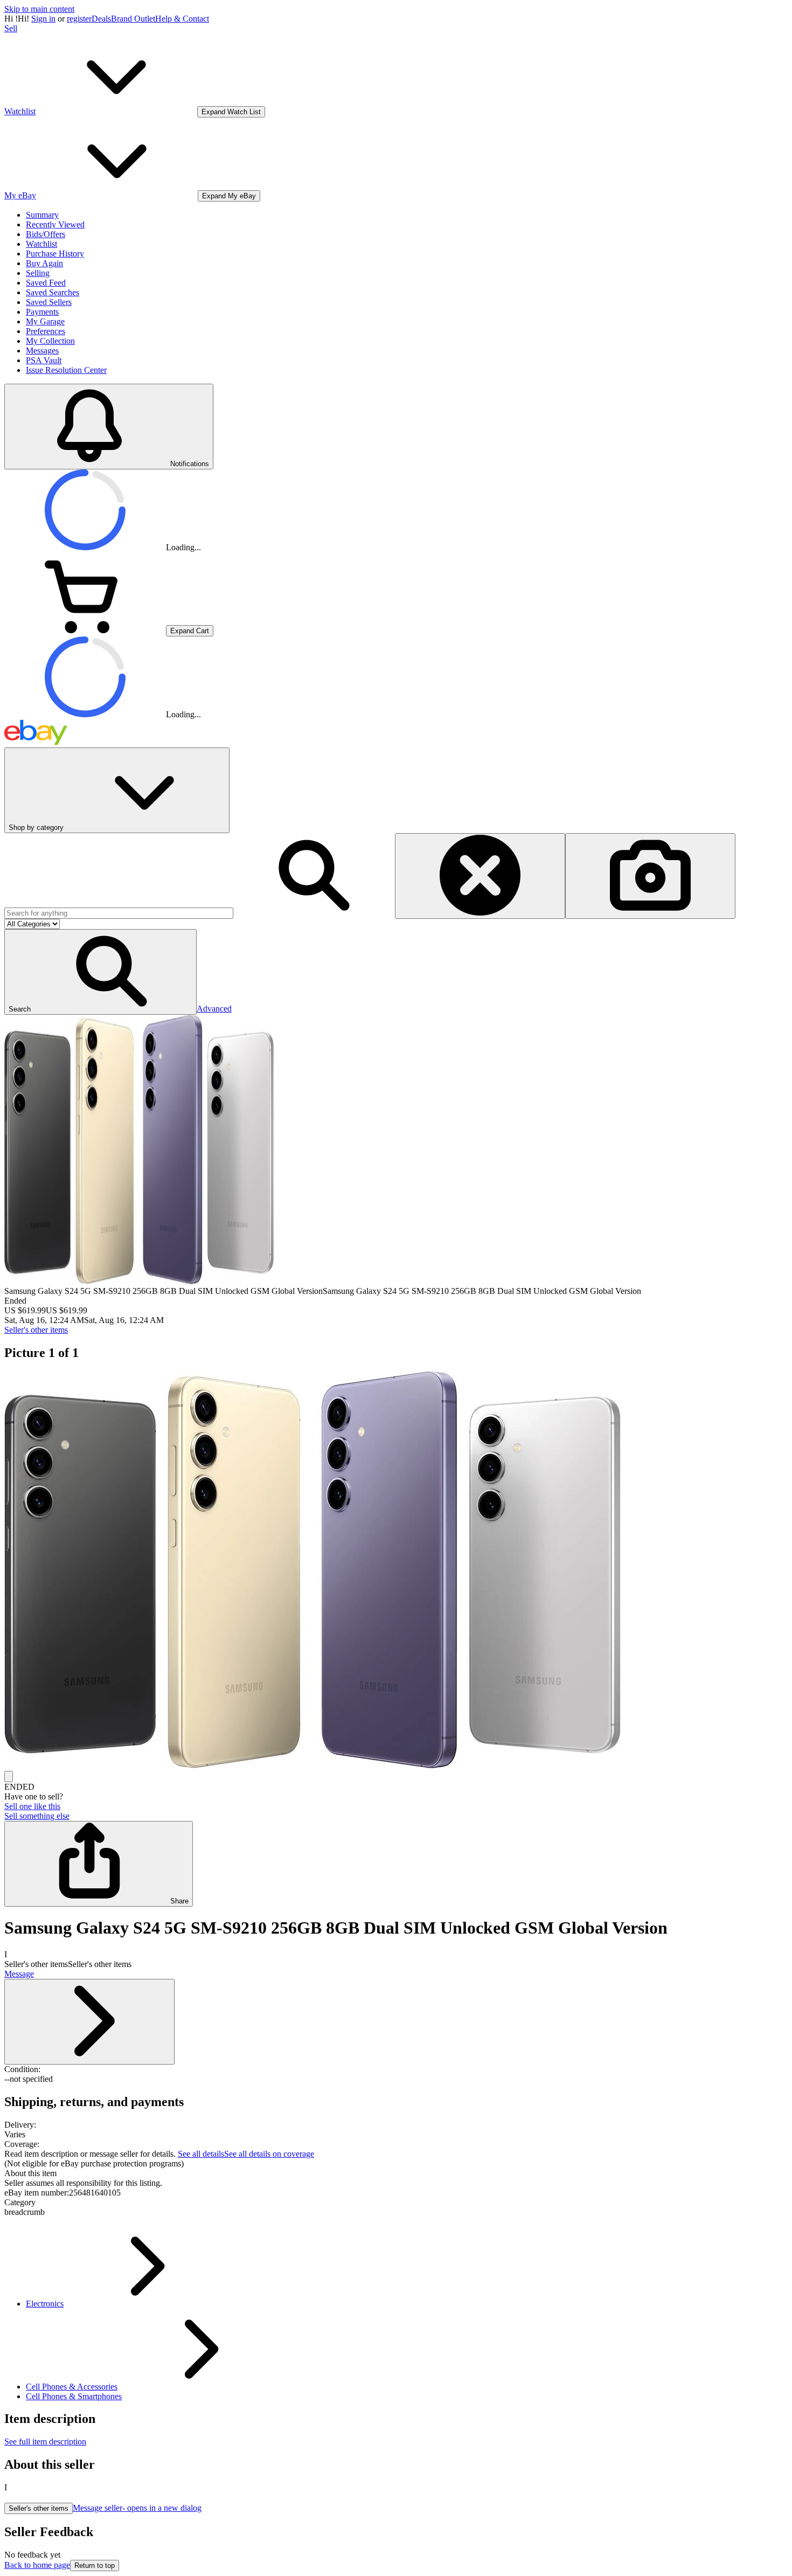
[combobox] (119, 913)
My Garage (45, 321)
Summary (42, 215)
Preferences (46, 331)
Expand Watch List (231, 112)
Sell (11, 28)
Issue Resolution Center (66, 370)
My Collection (50, 341)
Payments (42, 312)
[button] (100, 972)
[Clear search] (480, 876)
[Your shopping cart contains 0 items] (85, 630)
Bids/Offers (46, 234)
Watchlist (41, 244)
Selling (38, 273)
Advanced (214, 1009)
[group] (396, 1571)
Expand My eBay (229, 196)
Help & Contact (182, 19)
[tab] (396, 2173)
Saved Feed (46, 283)
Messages (42, 351)
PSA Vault (44, 360)
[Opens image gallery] (9, 1777)
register (79, 19)
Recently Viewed (55, 224)
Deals (101, 19)
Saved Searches (53, 292)
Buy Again (44, 263)
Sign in (43, 19)
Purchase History (55, 254)
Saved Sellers (49, 302)
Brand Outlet (133, 19)
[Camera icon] (650, 876)
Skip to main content (39, 9)
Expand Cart (190, 631)
